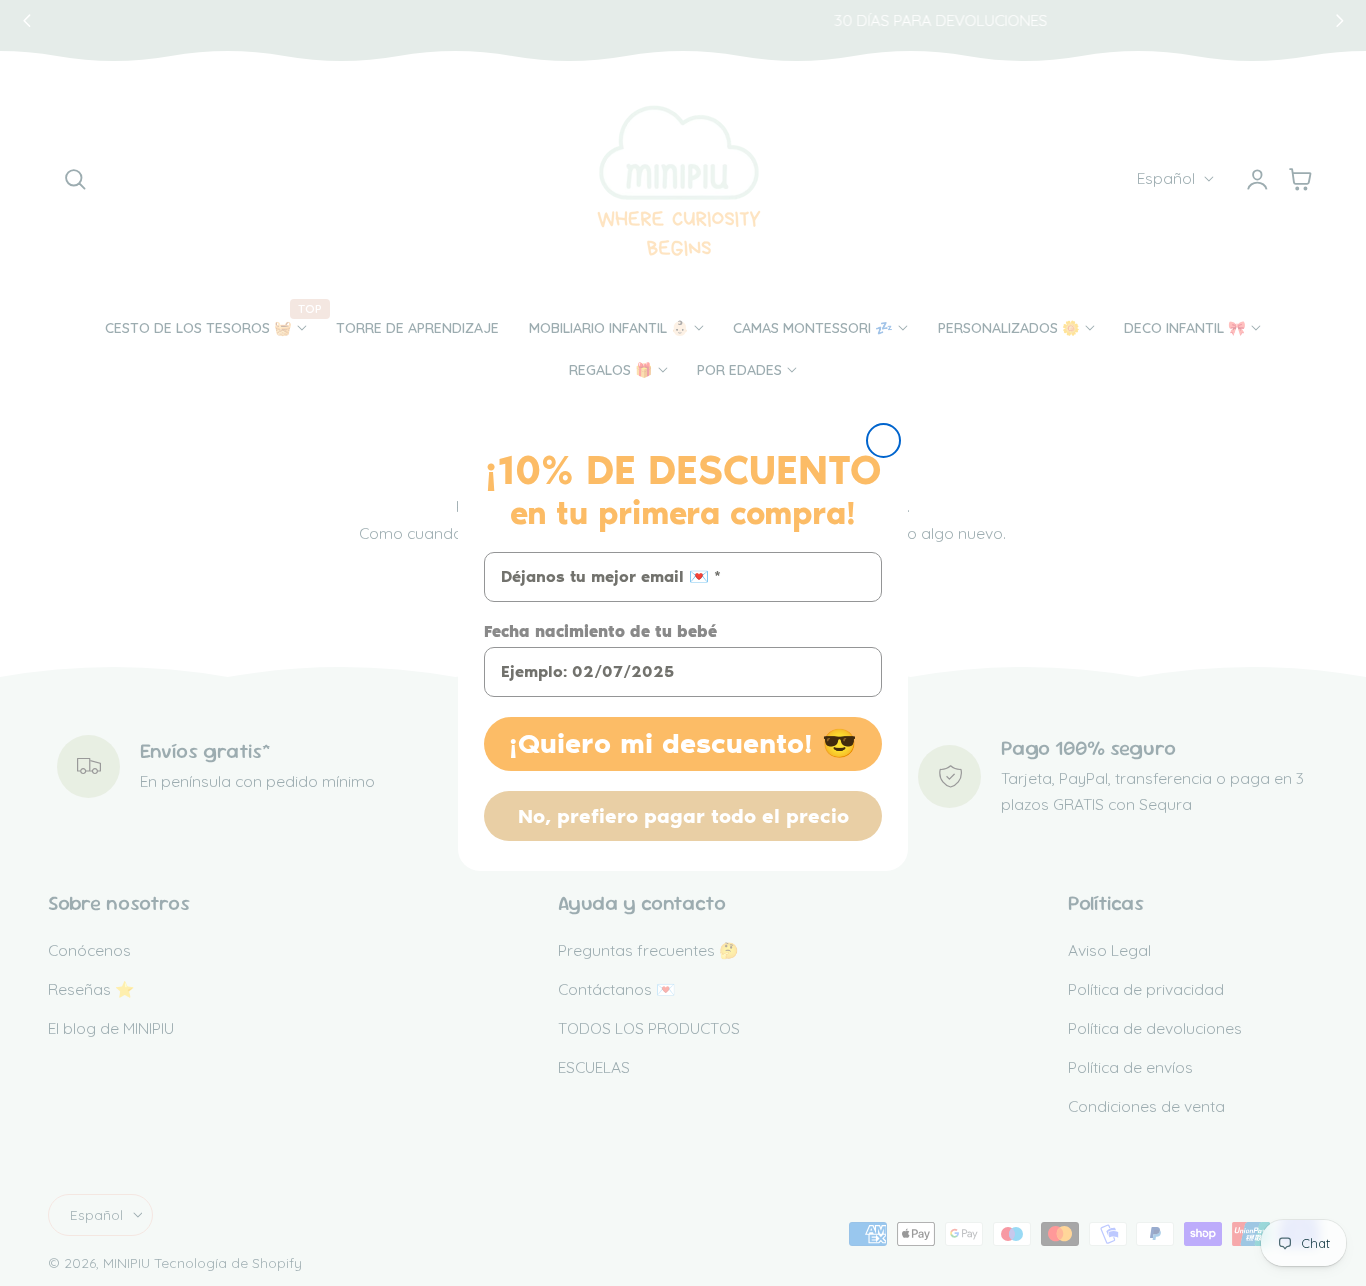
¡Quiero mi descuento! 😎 (683, 743)
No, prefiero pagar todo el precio (683, 816)
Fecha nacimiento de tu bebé (600, 631)
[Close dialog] (883, 440)
